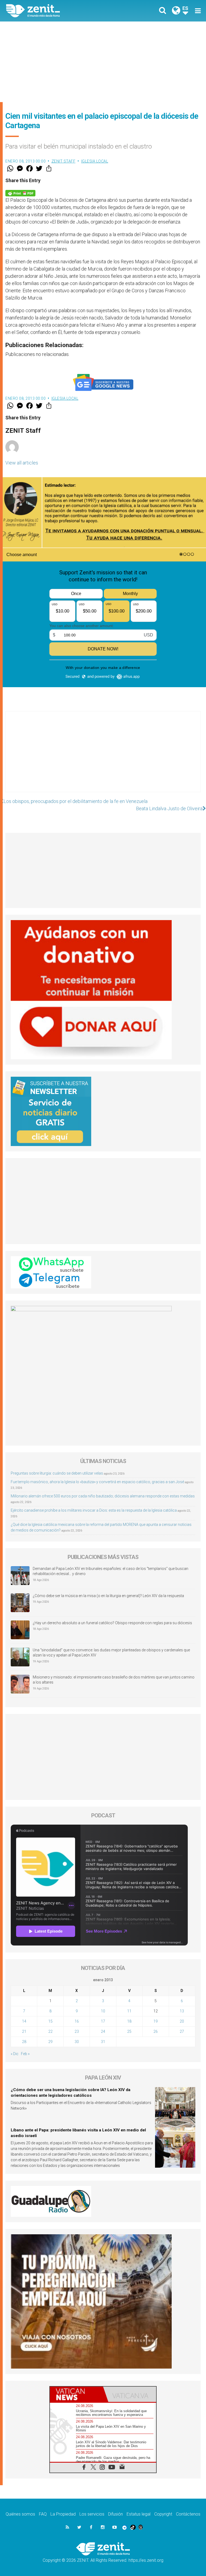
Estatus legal (139, 2514)
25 (129, 2031)
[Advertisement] (103, 62)
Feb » (25, 2054)
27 (182, 2031)
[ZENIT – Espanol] (58, 11)
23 (77, 2031)
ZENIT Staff (64, 161)
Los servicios (92, 2514)
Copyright (163, 2514)
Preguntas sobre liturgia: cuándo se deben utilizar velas (57, 1473)
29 (50, 2042)
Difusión (115, 2514)
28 (24, 2042)
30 (77, 2042)
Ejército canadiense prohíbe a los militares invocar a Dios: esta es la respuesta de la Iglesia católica (94, 1510)
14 (24, 2021)
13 (182, 2011)
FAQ (43, 2514)
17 (103, 2021)
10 (103, 2011)
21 (24, 2031)
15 (50, 2021)
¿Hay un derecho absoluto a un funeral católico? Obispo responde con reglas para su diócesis (112, 1623)
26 (156, 2031)
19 (156, 2021)
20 (182, 2021)
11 (129, 2011)
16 (77, 2021)
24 (103, 2031)
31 (103, 2042)
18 (129, 2021)
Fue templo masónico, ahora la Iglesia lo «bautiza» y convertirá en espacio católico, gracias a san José (97, 1482)
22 (50, 2031)
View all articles (22, 463)
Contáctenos (188, 2514)
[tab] (76, 2394)
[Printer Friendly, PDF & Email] (20, 193)
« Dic (15, 2054)
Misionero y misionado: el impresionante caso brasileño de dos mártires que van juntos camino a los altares (114, 1680)
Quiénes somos (20, 2514)
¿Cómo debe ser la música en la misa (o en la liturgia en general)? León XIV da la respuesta (108, 1596)
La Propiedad (63, 2514)
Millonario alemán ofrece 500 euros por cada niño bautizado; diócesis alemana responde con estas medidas (103, 1496)
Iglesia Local (95, 161)
